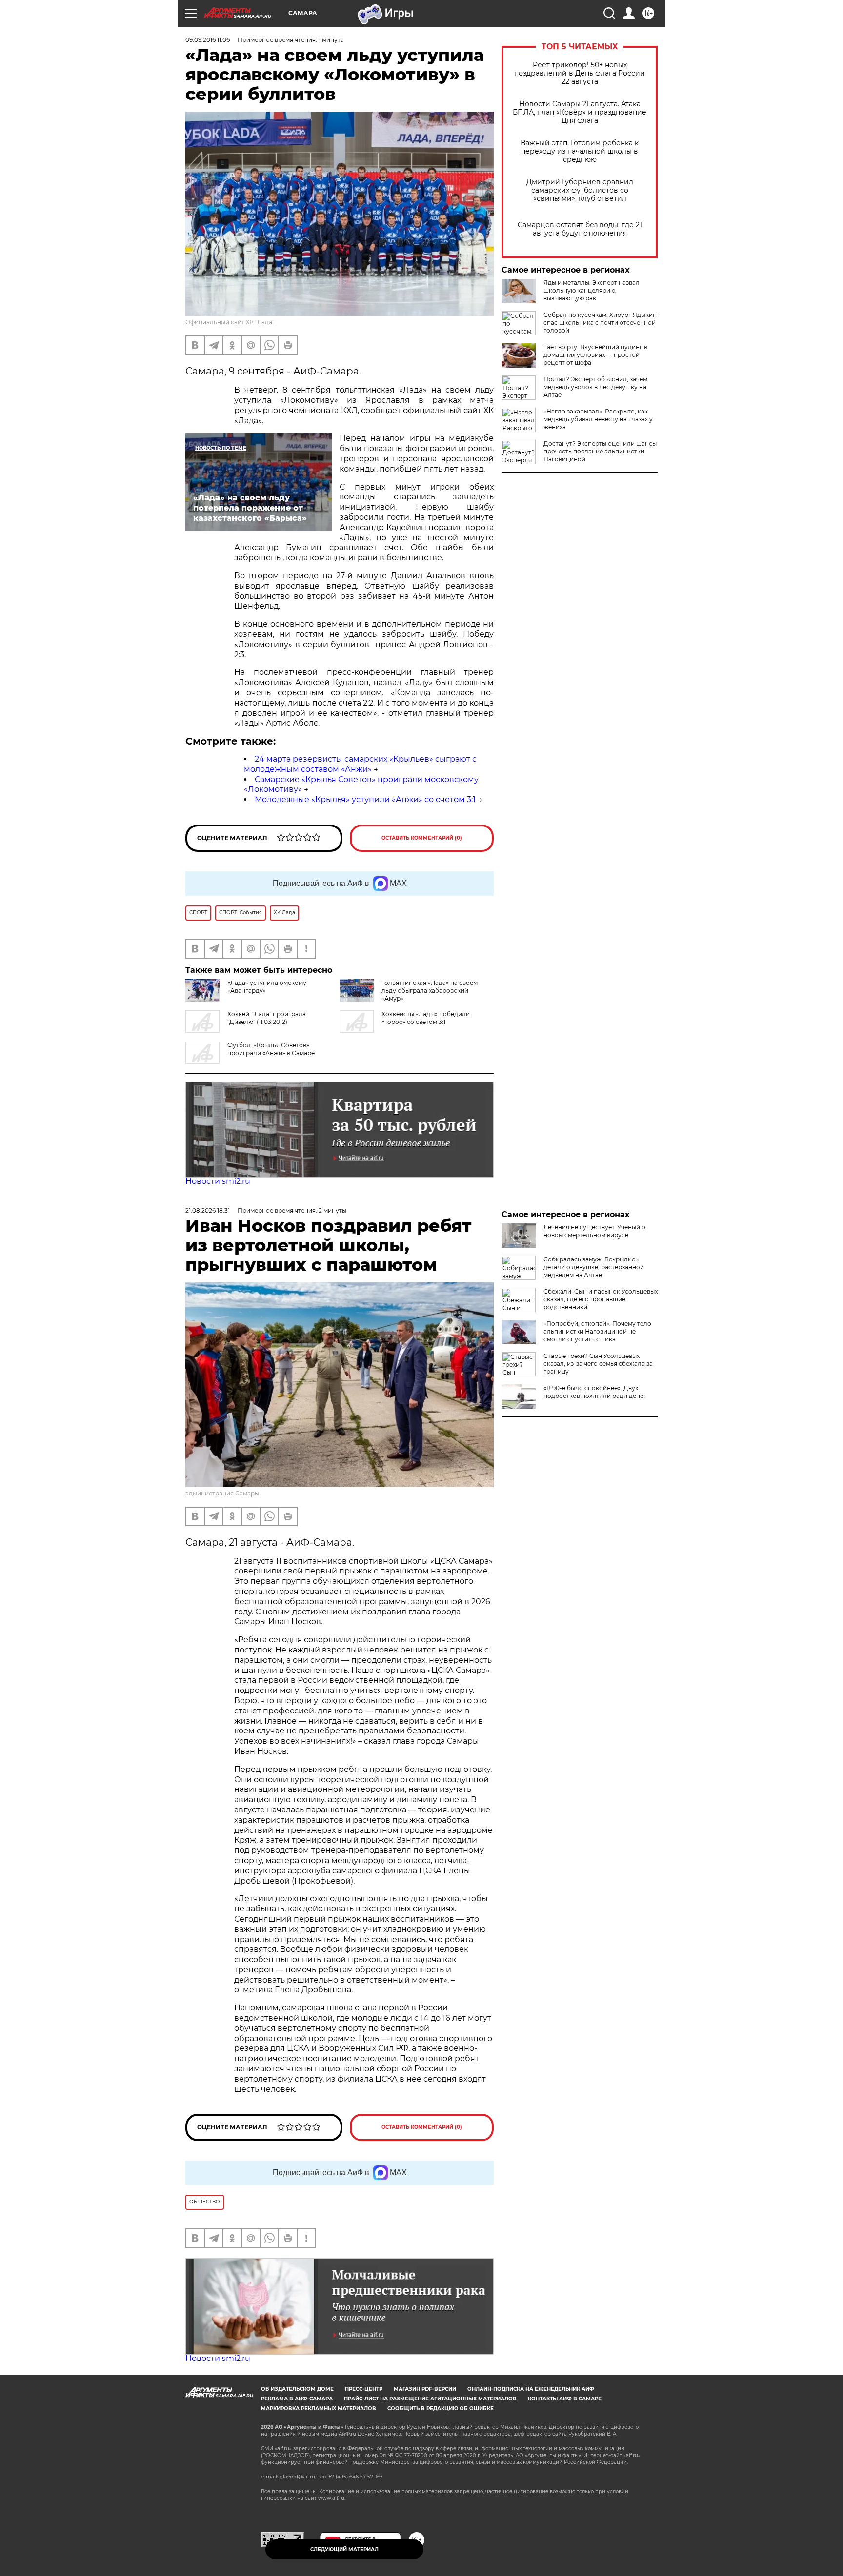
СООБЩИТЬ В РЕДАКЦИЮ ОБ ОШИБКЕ (441, 2409)
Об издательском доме (297, 2389)
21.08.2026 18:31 (208, 1210)
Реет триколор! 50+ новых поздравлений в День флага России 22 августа (580, 73)
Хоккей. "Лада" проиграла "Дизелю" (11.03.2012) (267, 1018)
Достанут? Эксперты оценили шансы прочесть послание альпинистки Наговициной (600, 451)
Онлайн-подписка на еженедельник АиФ (531, 2389)
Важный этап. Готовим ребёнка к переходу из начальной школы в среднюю (580, 151)
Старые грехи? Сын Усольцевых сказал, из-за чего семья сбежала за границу (598, 1364)
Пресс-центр (364, 2389)
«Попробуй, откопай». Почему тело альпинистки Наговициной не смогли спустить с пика (597, 1331)
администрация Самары (222, 1493)
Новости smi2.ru (218, 1181)
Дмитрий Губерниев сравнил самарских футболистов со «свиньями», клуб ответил (580, 190)
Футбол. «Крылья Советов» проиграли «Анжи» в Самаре (271, 1049)
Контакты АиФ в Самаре (565, 2399)
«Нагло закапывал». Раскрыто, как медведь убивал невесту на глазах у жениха (598, 419)
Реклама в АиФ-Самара (297, 2399)
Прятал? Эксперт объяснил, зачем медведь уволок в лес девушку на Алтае (595, 387)
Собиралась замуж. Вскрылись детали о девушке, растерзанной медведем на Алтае (594, 1267)
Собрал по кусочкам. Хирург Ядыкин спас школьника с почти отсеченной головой (600, 323)
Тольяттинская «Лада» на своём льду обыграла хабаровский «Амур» (430, 991)
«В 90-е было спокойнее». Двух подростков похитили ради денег (595, 1392)
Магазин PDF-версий (425, 2389)
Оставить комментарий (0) (422, 838)
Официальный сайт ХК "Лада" (230, 322)
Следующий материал (344, 2549)
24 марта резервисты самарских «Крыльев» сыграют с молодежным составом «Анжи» (360, 764)
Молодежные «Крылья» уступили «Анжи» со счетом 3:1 (365, 799)
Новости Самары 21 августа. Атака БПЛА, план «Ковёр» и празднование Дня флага (580, 112)
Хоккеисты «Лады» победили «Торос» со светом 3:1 (426, 1018)
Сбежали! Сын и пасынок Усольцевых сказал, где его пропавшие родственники (601, 1299)
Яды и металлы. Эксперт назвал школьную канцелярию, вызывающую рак (592, 290)
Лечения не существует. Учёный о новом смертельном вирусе (594, 1231)
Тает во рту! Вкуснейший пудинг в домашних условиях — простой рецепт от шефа (595, 355)
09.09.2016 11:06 (208, 40)
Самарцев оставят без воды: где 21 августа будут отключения (580, 229)
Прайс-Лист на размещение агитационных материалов (430, 2399)
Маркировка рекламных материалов (319, 2409)
